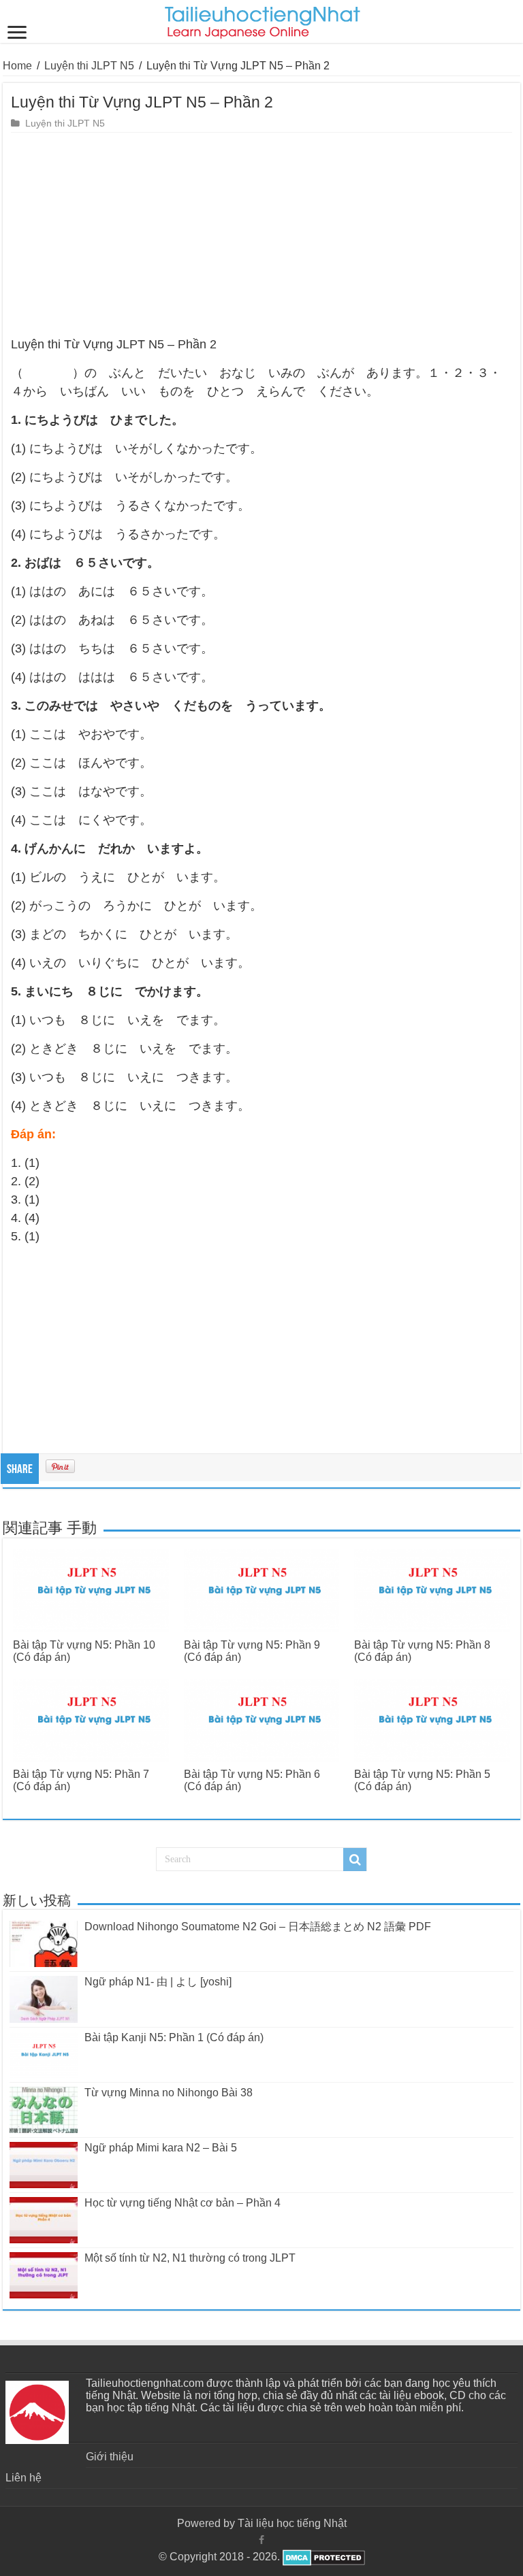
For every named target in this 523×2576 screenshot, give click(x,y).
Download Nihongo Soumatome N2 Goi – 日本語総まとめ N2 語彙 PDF (258, 1927)
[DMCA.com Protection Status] (322, 2557)
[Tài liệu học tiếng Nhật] (262, 20)
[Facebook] (261, 2540)
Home (17, 66)
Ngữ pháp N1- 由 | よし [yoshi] (158, 1982)
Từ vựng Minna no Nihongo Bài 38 (169, 2093)
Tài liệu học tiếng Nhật (292, 2523)
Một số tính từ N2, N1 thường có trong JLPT (190, 2258)
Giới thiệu (110, 2457)
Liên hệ (23, 2478)
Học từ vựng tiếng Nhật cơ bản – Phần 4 (183, 2203)
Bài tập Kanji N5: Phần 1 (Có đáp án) (174, 2037)
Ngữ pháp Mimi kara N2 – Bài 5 (161, 2148)
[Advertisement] (261, 235)
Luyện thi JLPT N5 (89, 66)
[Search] (355, 1860)
